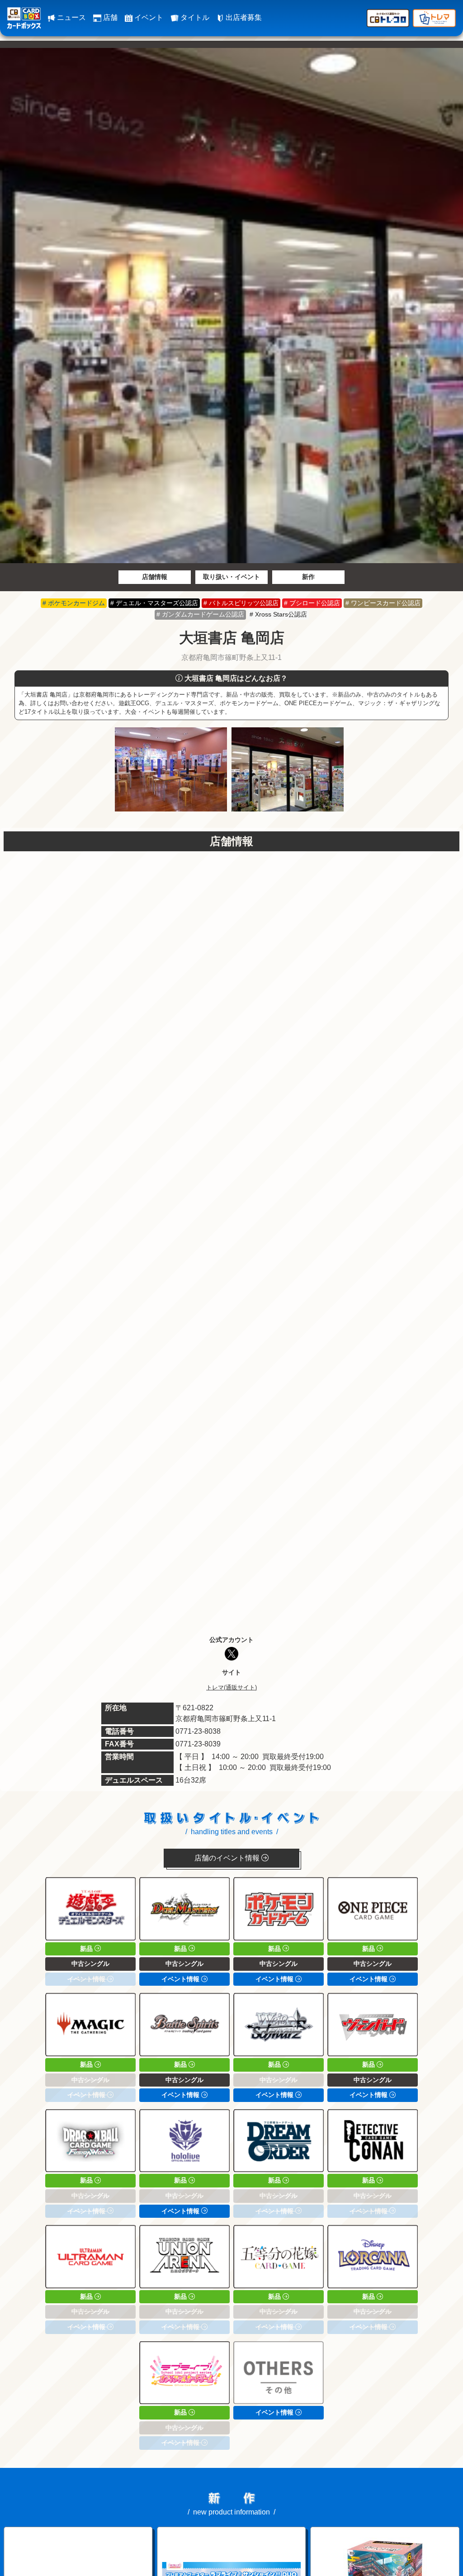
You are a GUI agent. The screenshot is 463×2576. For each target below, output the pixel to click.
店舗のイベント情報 (228, 1858)
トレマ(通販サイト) (231, 1687)
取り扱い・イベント (231, 577)
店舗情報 (155, 577)
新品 (87, 1949)
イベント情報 (181, 1979)
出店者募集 (243, 17)
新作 (308, 577)
